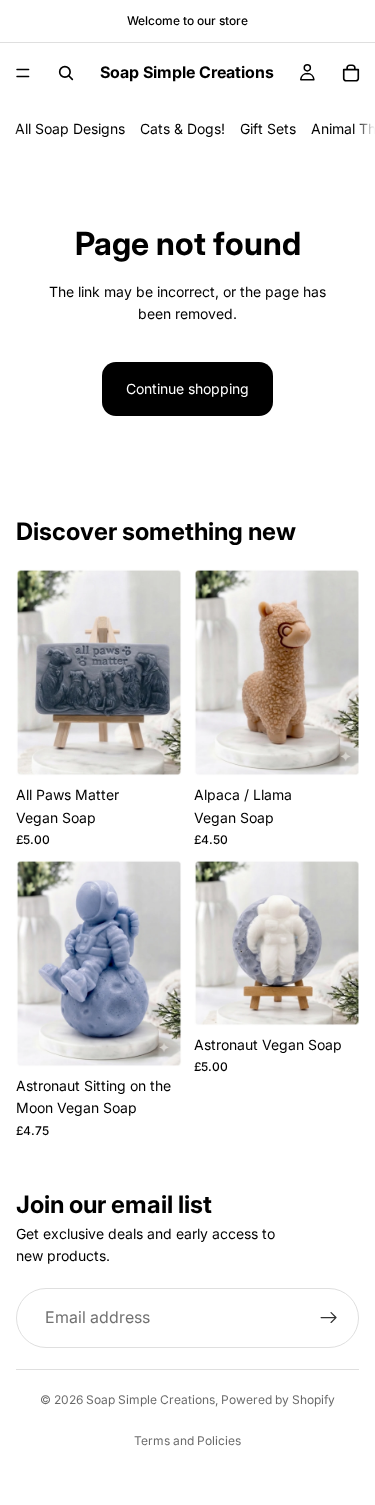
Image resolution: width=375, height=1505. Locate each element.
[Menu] (23, 73)
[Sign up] (329, 1318)
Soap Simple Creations (150, 1399)
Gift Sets (268, 128)
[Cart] (351, 73)
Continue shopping (187, 388)
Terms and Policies (187, 1440)
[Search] (66, 73)
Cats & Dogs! (182, 128)
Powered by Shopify (278, 1399)
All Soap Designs (70, 128)
